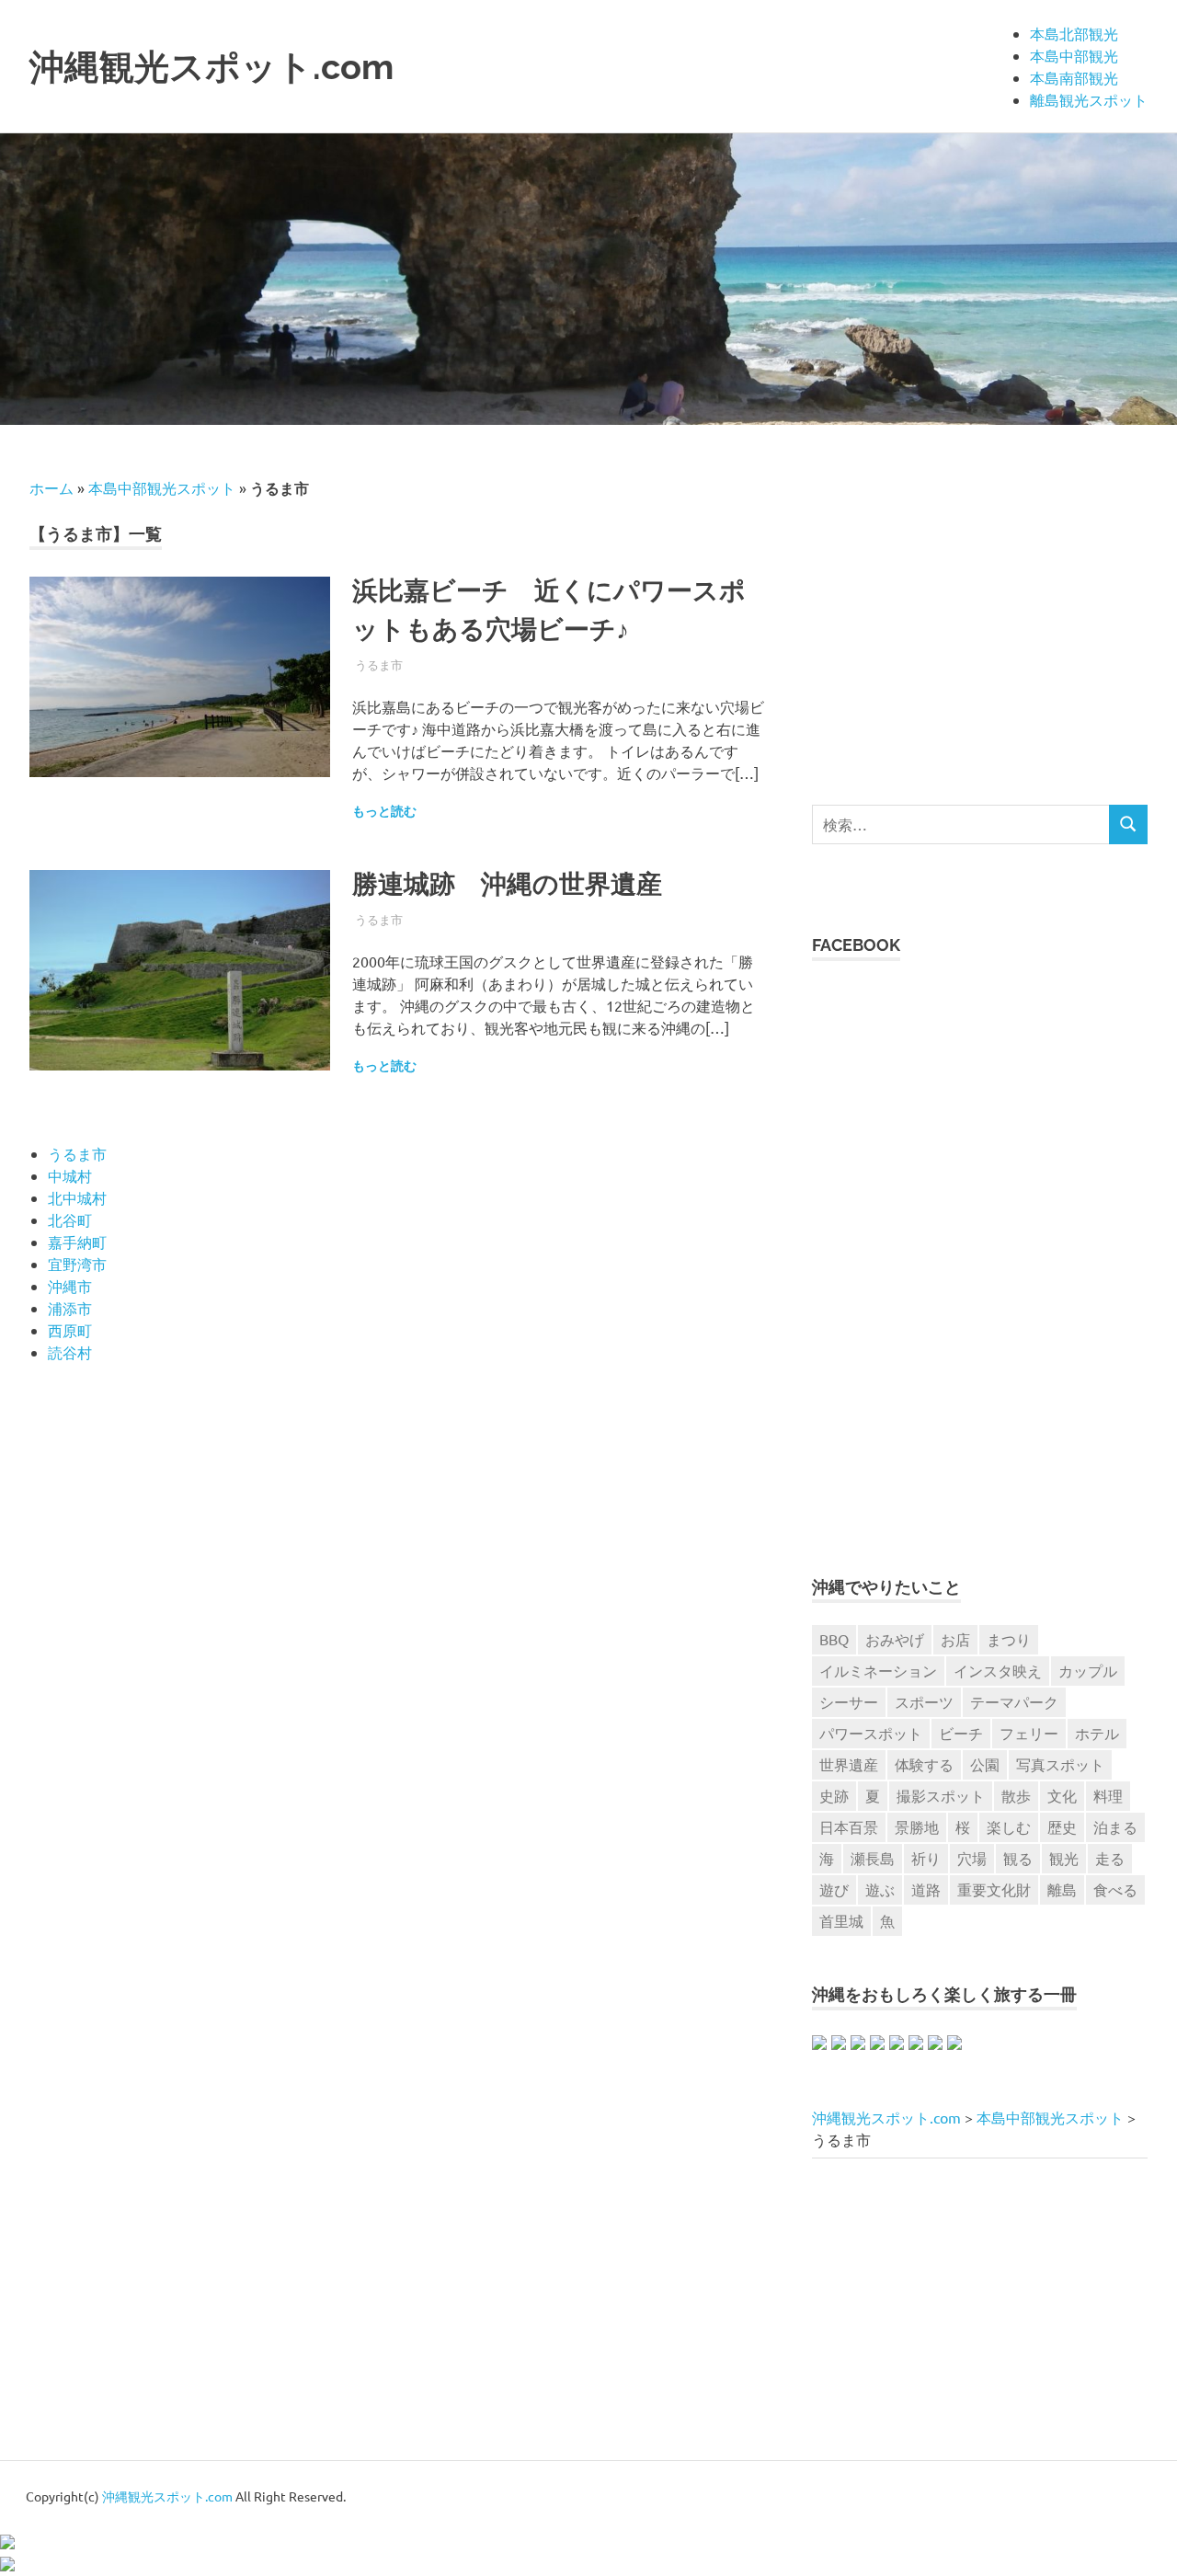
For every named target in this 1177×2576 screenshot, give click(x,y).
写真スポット (1060, 1764)
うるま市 (379, 664)
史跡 (834, 1795)
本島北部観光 (1074, 33)
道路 (926, 1889)
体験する (924, 1764)
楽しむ (1009, 1826)
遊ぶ (880, 1889)
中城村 (70, 1175)
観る (1018, 1858)
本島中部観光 (1074, 55)
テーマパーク (1014, 1701)
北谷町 (70, 1219)
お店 (955, 1639)
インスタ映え (998, 1670)
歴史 (1062, 1826)
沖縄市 (70, 1286)
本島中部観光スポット (162, 487)
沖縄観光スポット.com (211, 67)
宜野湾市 (77, 1264)
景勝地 (917, 1826)
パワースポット (871, 1733)
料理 (1108, 1795)
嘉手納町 (77, 1242)
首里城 (841, 1920)
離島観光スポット (1089, 99)
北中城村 (77, 1197)
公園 (985, 1764)
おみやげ (895, 1639)
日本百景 (849, 1826)
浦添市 (70, 1308)
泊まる (1115, 1826)
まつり (1009, 1639)
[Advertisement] (966, 605)
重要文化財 (994, 1889)
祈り (926, 1858)
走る (1110, 1858)
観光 (1064, 1858)
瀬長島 (873, 1858)
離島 (1062, 1889)
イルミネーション (878, 1670)
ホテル (1097, 1733)
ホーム (51, 487)
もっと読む (384, 811)
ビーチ (961, 1733)
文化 (1062, 1795)
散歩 (1016, 1795)
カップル (1088, 1670)
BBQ (834, 1639)
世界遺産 (849, 1764)
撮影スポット (941, 1795)
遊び (834, 1889)
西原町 (70, 1330)
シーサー (849, 1701)
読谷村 (70, 1352)
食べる (1115, 1889)
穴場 (972, 1858)
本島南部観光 (1074, 77)
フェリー (1029, 1733)
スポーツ (924, 1701)
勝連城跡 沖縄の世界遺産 (507, 884)
